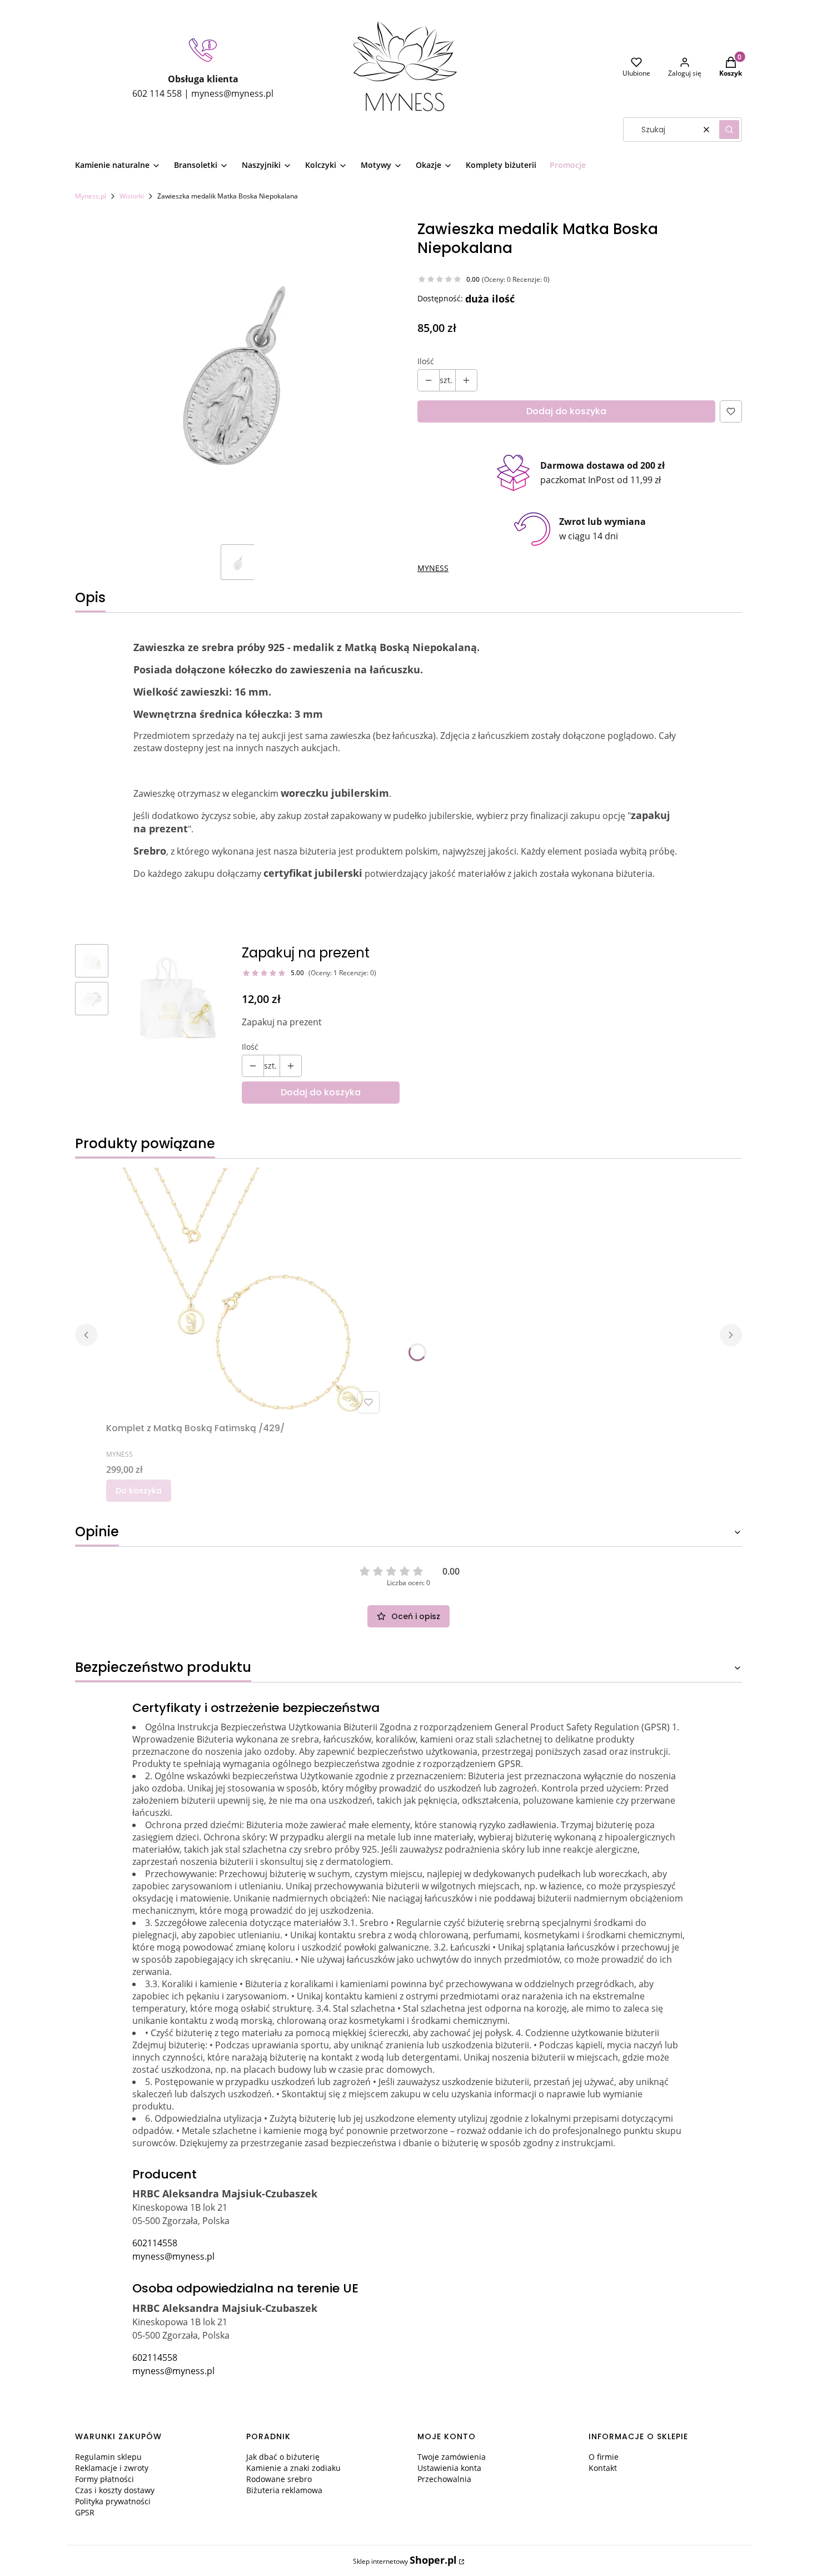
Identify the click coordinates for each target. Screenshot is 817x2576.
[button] (729, 130)
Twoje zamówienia (452, 2457)
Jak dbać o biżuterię (283, 2457)
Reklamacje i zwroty (112, 2468)
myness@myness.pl (173, 2256)
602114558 (155, 2243)
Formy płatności (104, 2479)
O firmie (604, 2457)
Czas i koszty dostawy (115, 2490)
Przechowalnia (444, 2479)
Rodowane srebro (279, 2479)
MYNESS (433, 568)
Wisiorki (132, 196)
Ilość (426, 361)
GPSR (85, 2512)
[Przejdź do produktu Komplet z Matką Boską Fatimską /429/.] (245, 1293)
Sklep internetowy (405, 2560)
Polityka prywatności (113, 2501)
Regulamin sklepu (108, 2457)
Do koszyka (139, 1491)
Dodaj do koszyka (566, 411)
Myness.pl (91, 196)
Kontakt (603, 2468)
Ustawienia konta (449, 2468)
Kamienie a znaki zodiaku (293, 2468)
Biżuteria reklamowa (284, 2490)
